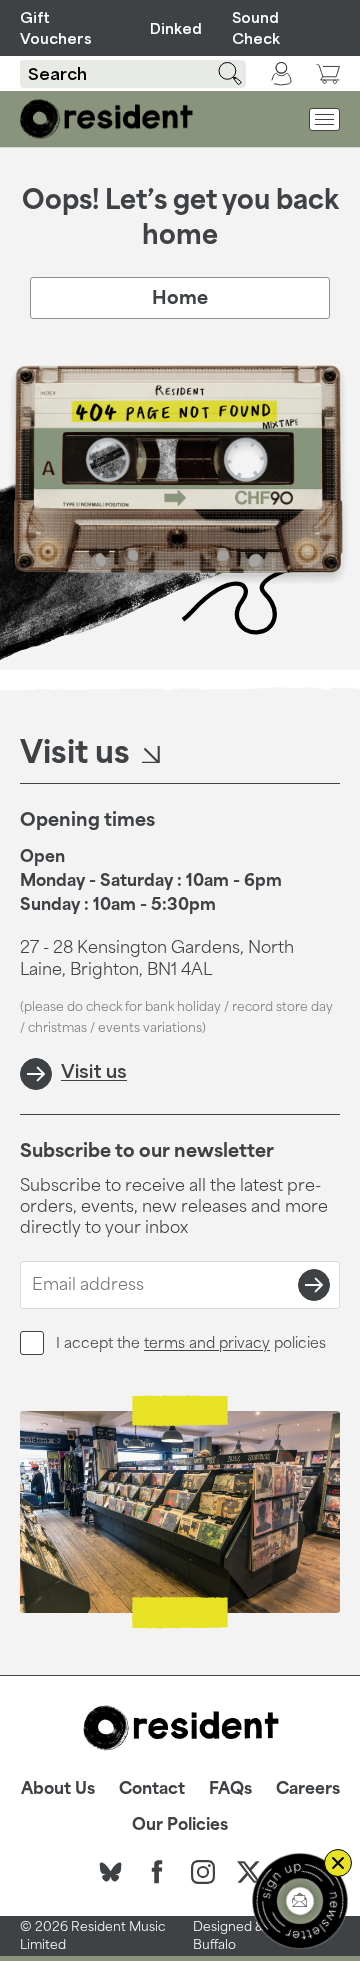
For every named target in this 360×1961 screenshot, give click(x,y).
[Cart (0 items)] (328, 73)
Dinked (173, 28)
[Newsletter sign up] (300, 1901)
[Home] (106, 119)
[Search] (218, 73)
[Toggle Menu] (324, 119)
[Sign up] (314, 1285)
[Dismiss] (338, 1863)
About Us (58, 1788)
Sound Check (256, 28)
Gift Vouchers (56, 28)
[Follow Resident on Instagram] (203, 1872)
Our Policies (180, 1824)
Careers (308, 1788)
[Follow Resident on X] (249, 1872)
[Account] (281, 74)
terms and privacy (207, 1342)
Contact (152, 1788)
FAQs (230, 1788)
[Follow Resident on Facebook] (157, 1872)
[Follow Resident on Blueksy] (111, 1872)
